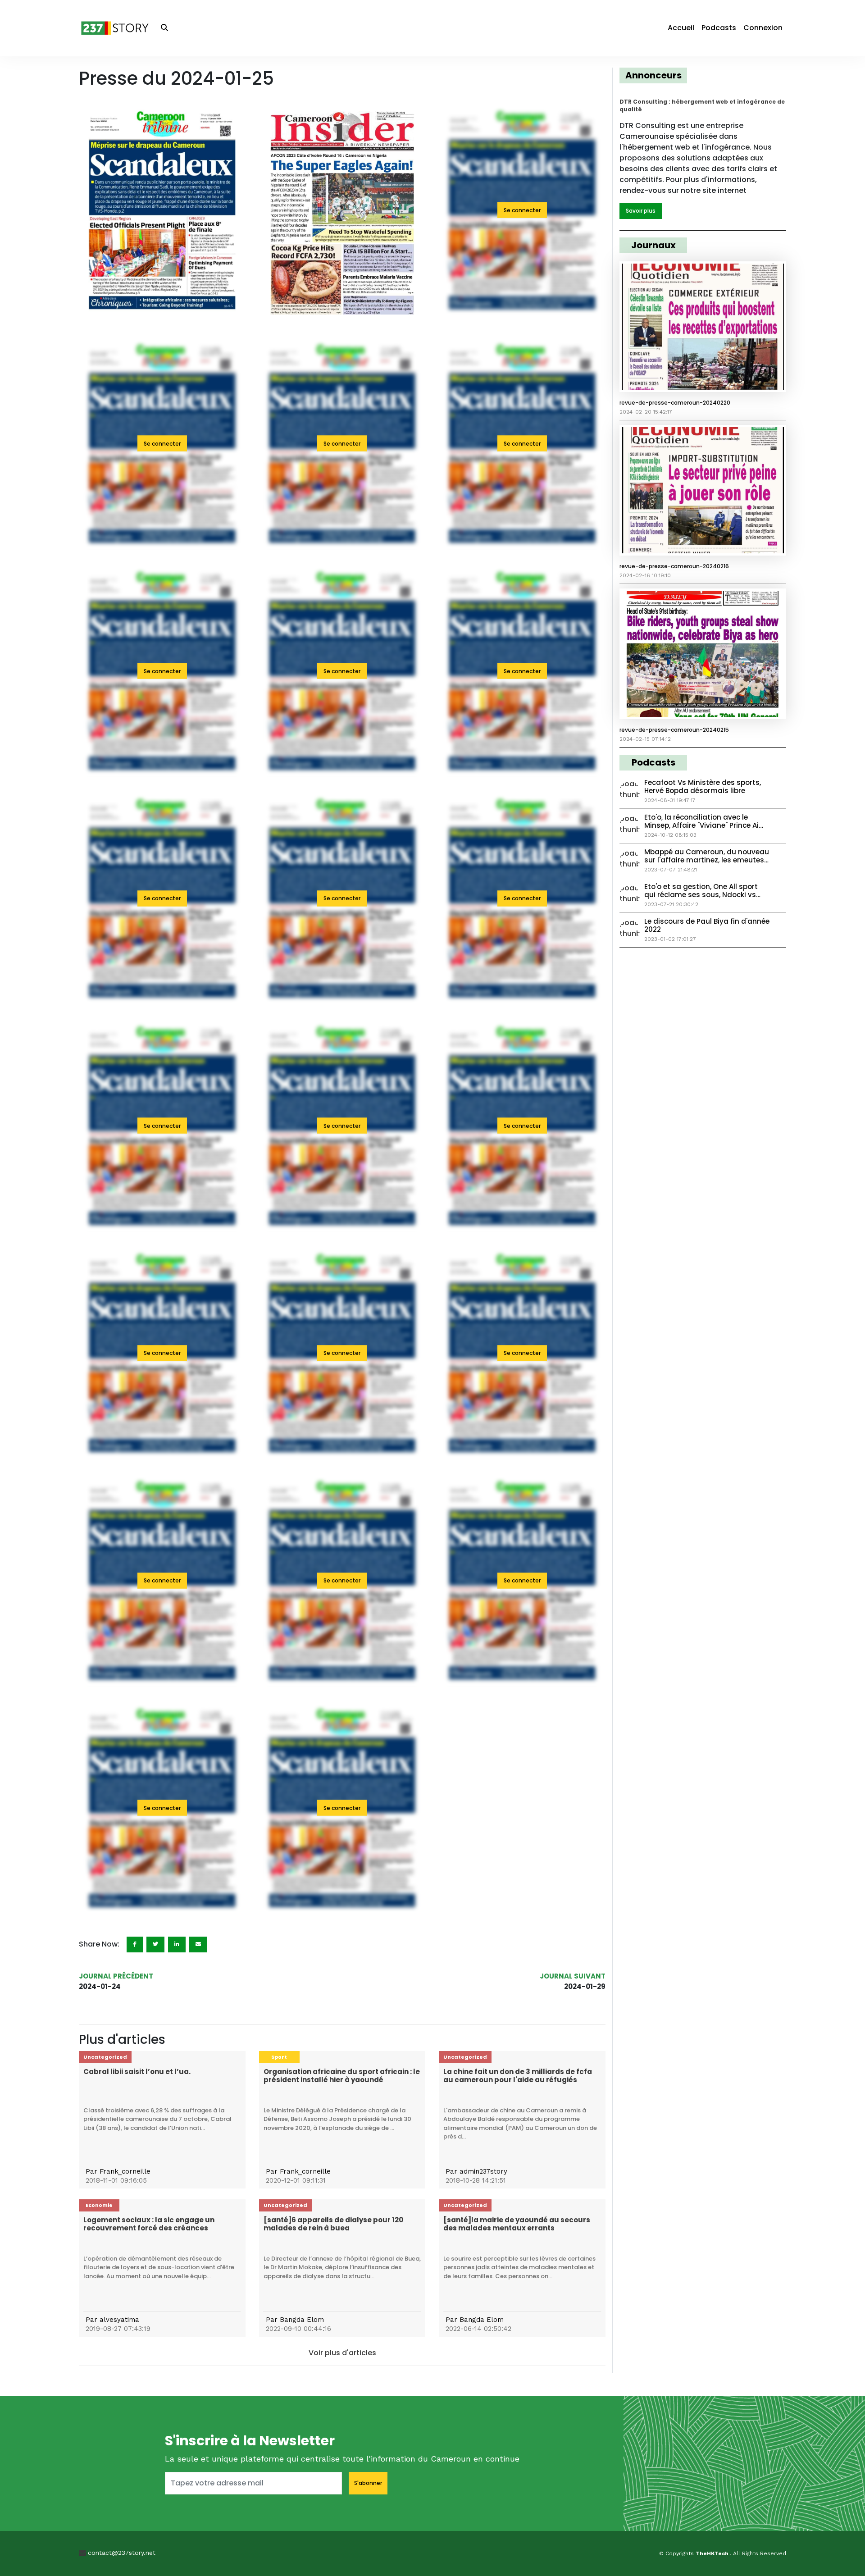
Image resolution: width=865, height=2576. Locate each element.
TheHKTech (713, 2553)
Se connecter (522, 210)
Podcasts (719, 28)
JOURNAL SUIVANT (573, 1976)
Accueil (681, 28)
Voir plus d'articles (342, 2353)
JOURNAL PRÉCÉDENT (116, 1976)
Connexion (763, 28)
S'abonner (368, 2483)
